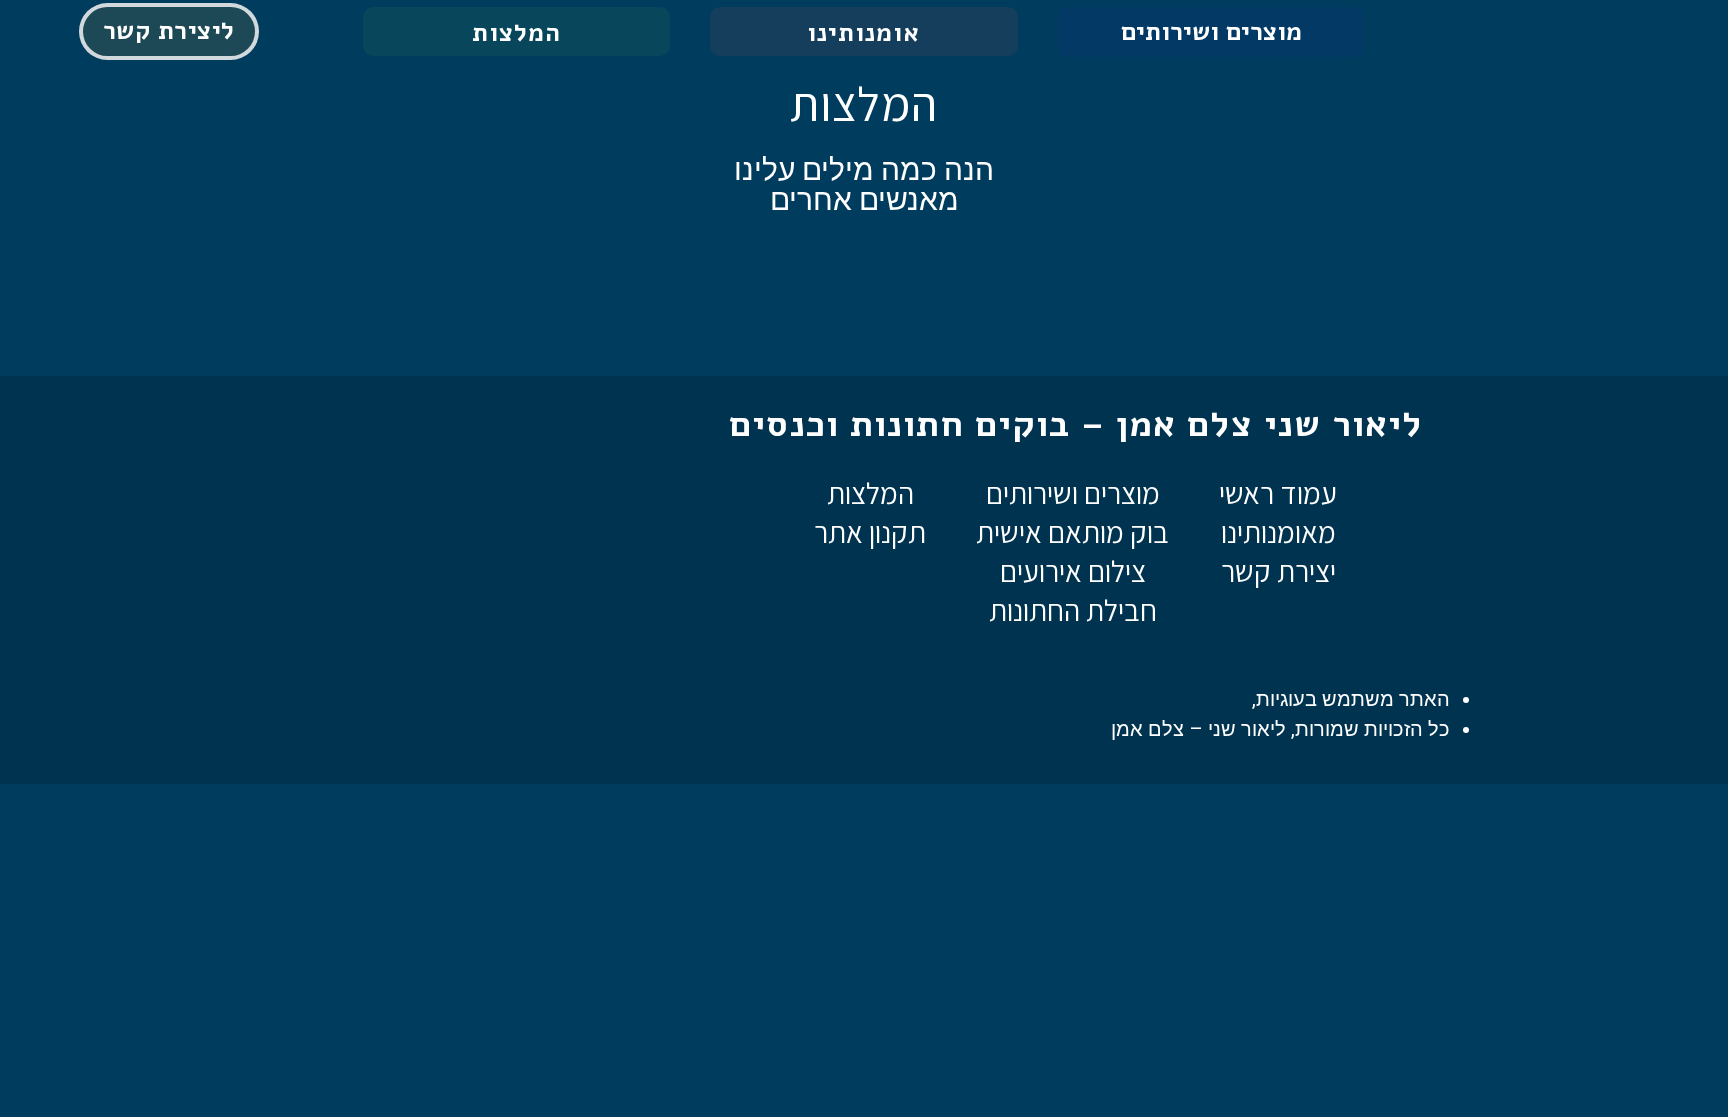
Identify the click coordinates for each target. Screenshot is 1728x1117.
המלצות (870, 493)
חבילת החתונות (1073, 610)
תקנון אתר (870, 532)
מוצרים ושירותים (1211, 32)
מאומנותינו (1278, 532)
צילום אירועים (1073, 571)
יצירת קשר (1278, 571)
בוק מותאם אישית (1072, 532)
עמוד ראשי (1278, 493)
